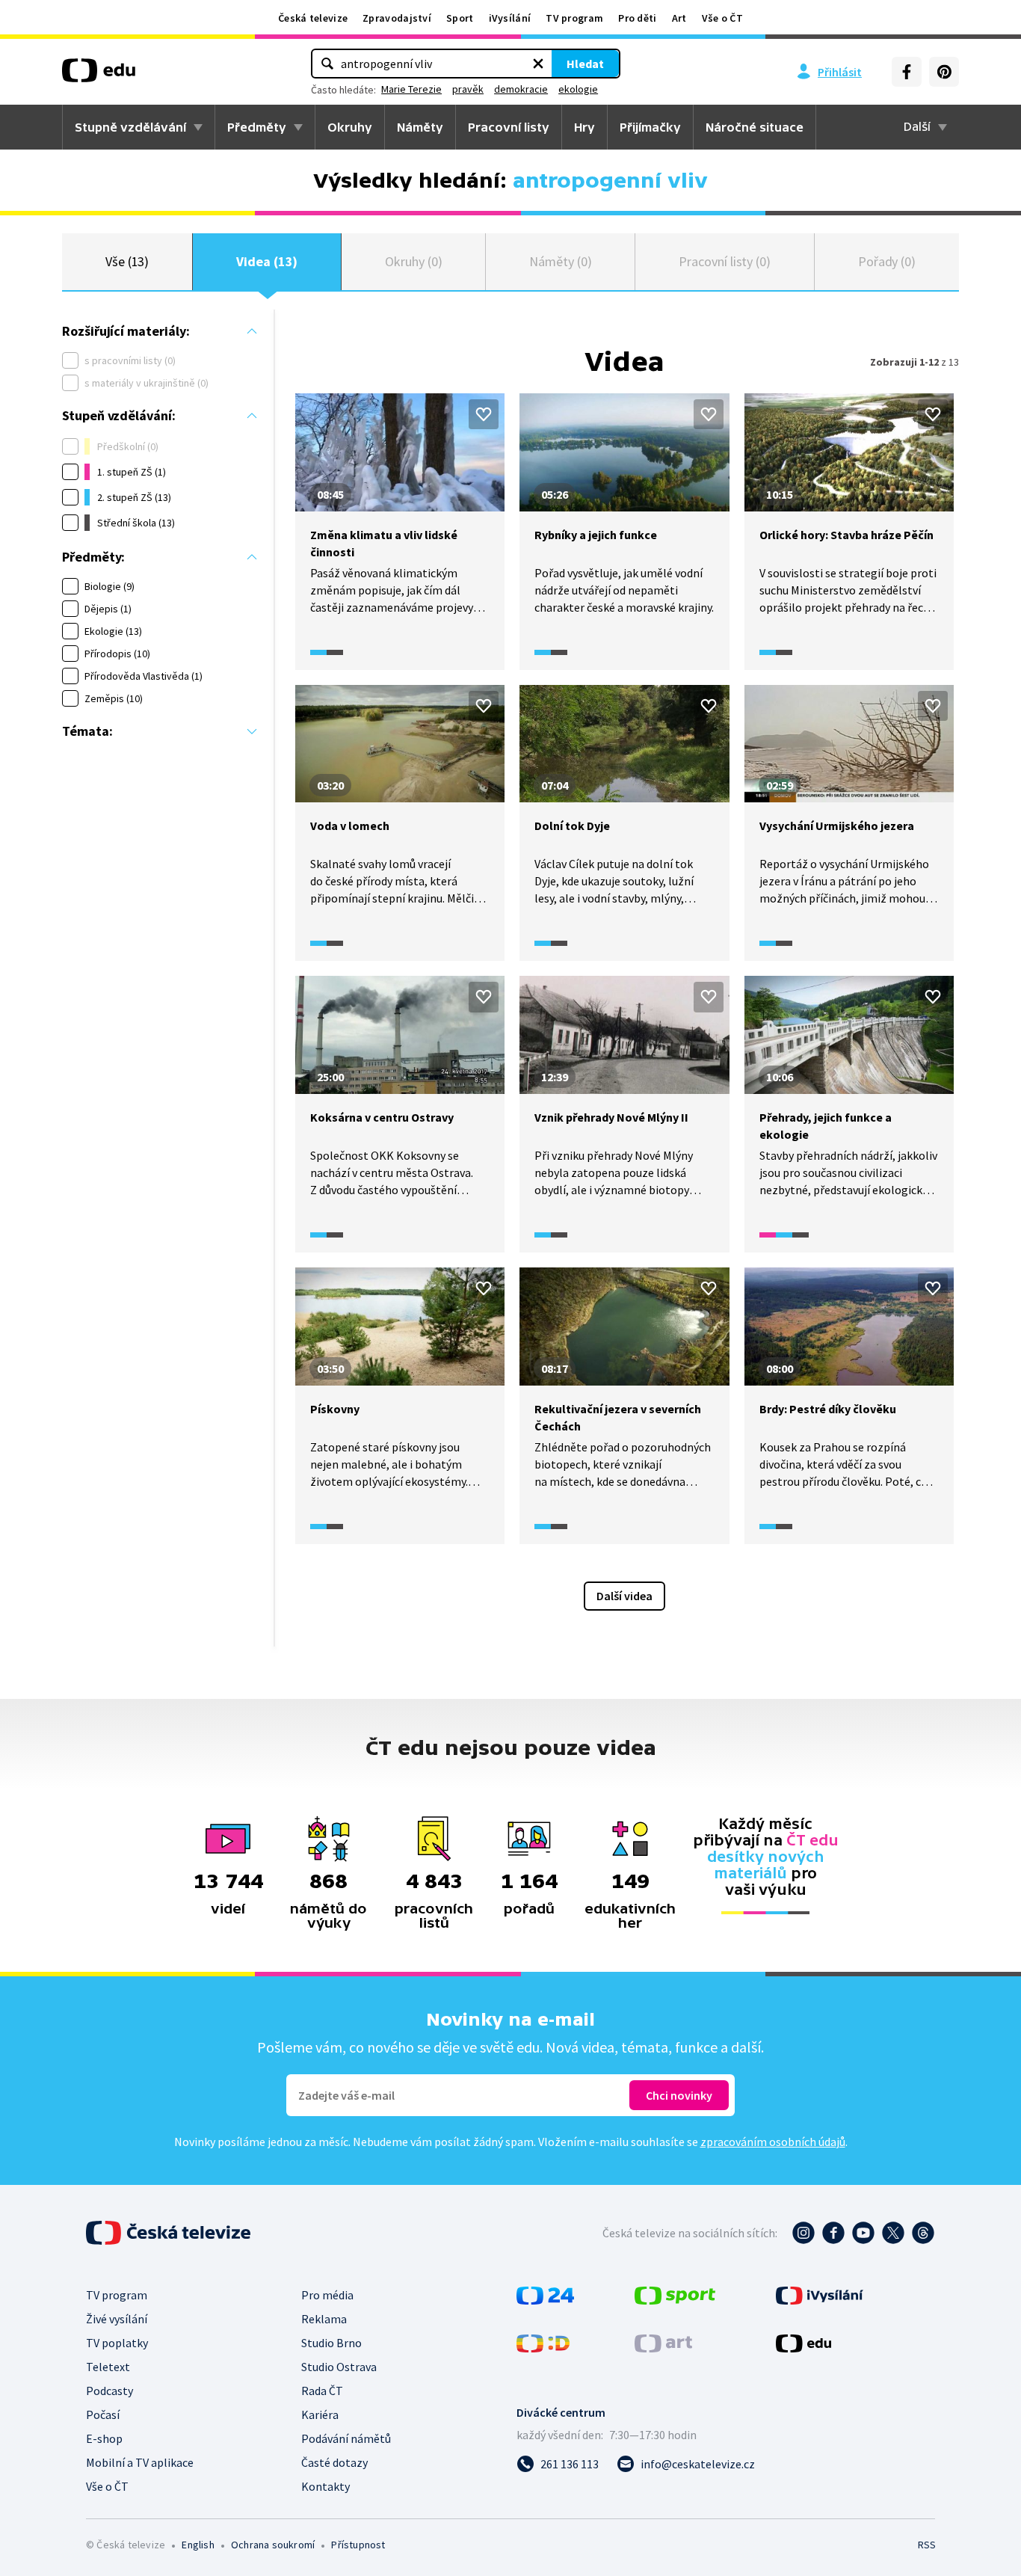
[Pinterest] (944, 72)
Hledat (585, 64)
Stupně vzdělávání (130, 127)
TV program (574, 18)
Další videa (624, 1596)
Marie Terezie (411, 89)
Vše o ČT (722, 18)
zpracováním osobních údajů (773, 2142)
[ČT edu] (99, 76)
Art (679, 18)
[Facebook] (907, 72)
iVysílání (510, 18)
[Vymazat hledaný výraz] (538, 64)
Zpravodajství (397, 18)
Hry (584, 127)
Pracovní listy (509, 127)
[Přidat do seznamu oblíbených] (484, 414)
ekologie (578, 89)
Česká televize (313, 18)
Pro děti (637, 18)
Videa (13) (267, 261)
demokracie (521, 89)
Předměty (257, 127)
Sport (460, 18)
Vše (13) (127, 261)
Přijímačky (650, 127)
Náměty (420, 127)
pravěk (468, 89)
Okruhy (350, 127)
